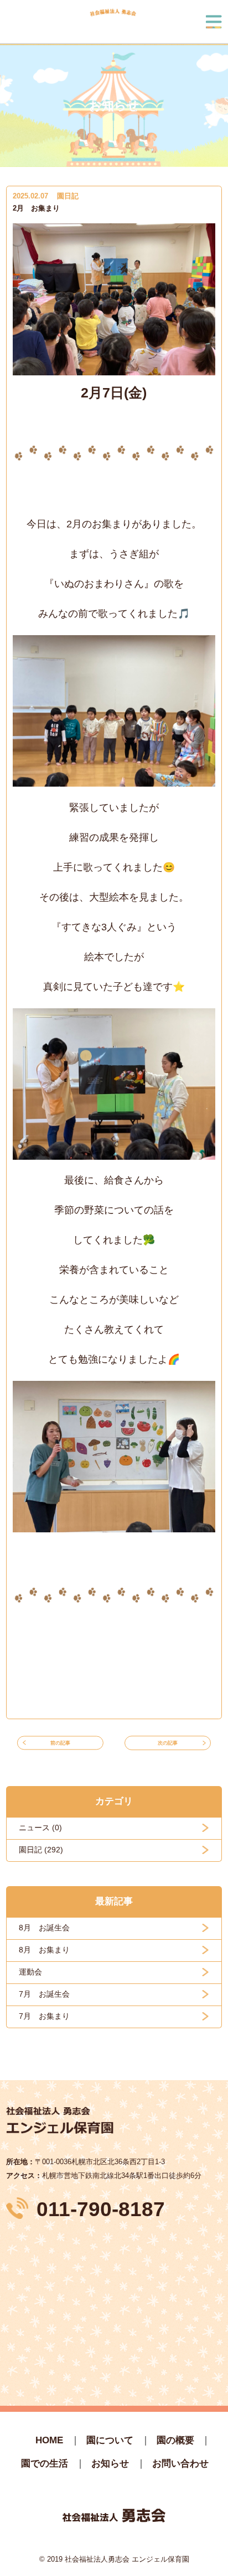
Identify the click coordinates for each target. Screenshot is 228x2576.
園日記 (68, 196)
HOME (49, 2440)
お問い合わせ (180, 2464)
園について (110, 2440)
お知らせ (110, 2464)
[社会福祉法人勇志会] (112, 22)
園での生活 (45, 2464)
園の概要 (175, 2440)
